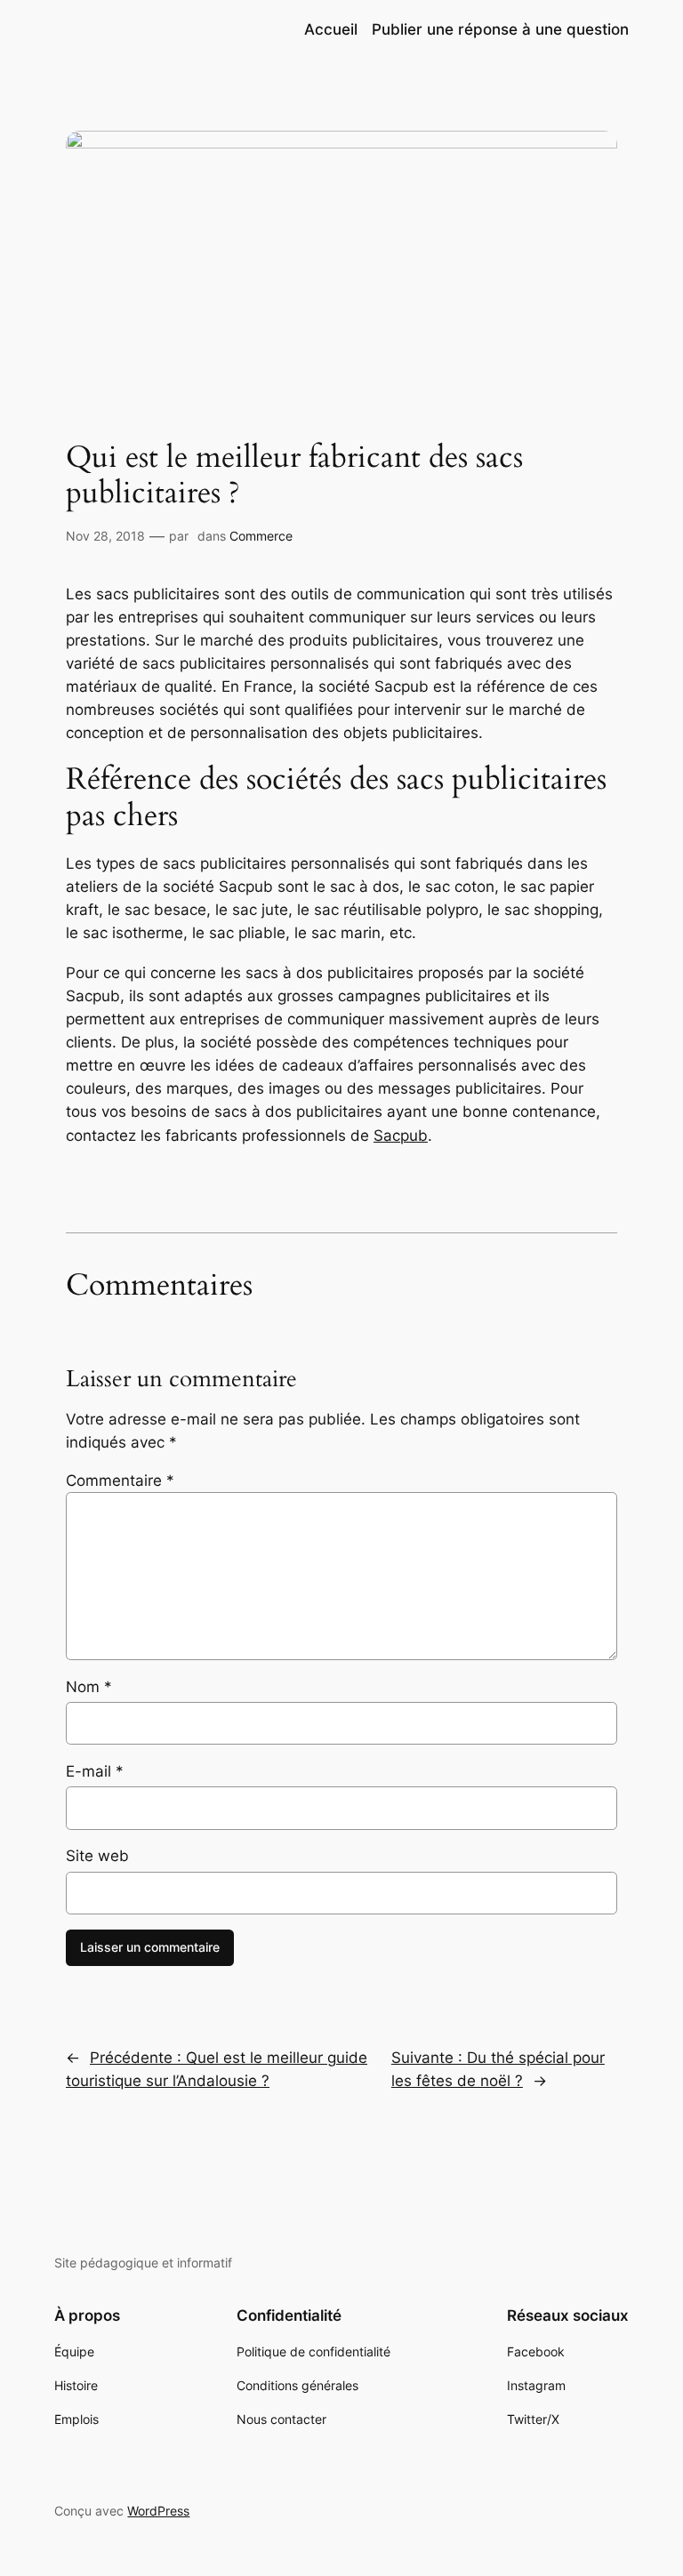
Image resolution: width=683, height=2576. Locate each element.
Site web (97, 1856)
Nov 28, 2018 (105, 536)
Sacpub (401, 1136)
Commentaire (120, 1481)
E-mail (95, 1771)
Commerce (261, 536)
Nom (89, 1687)
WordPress (158, 2511)
